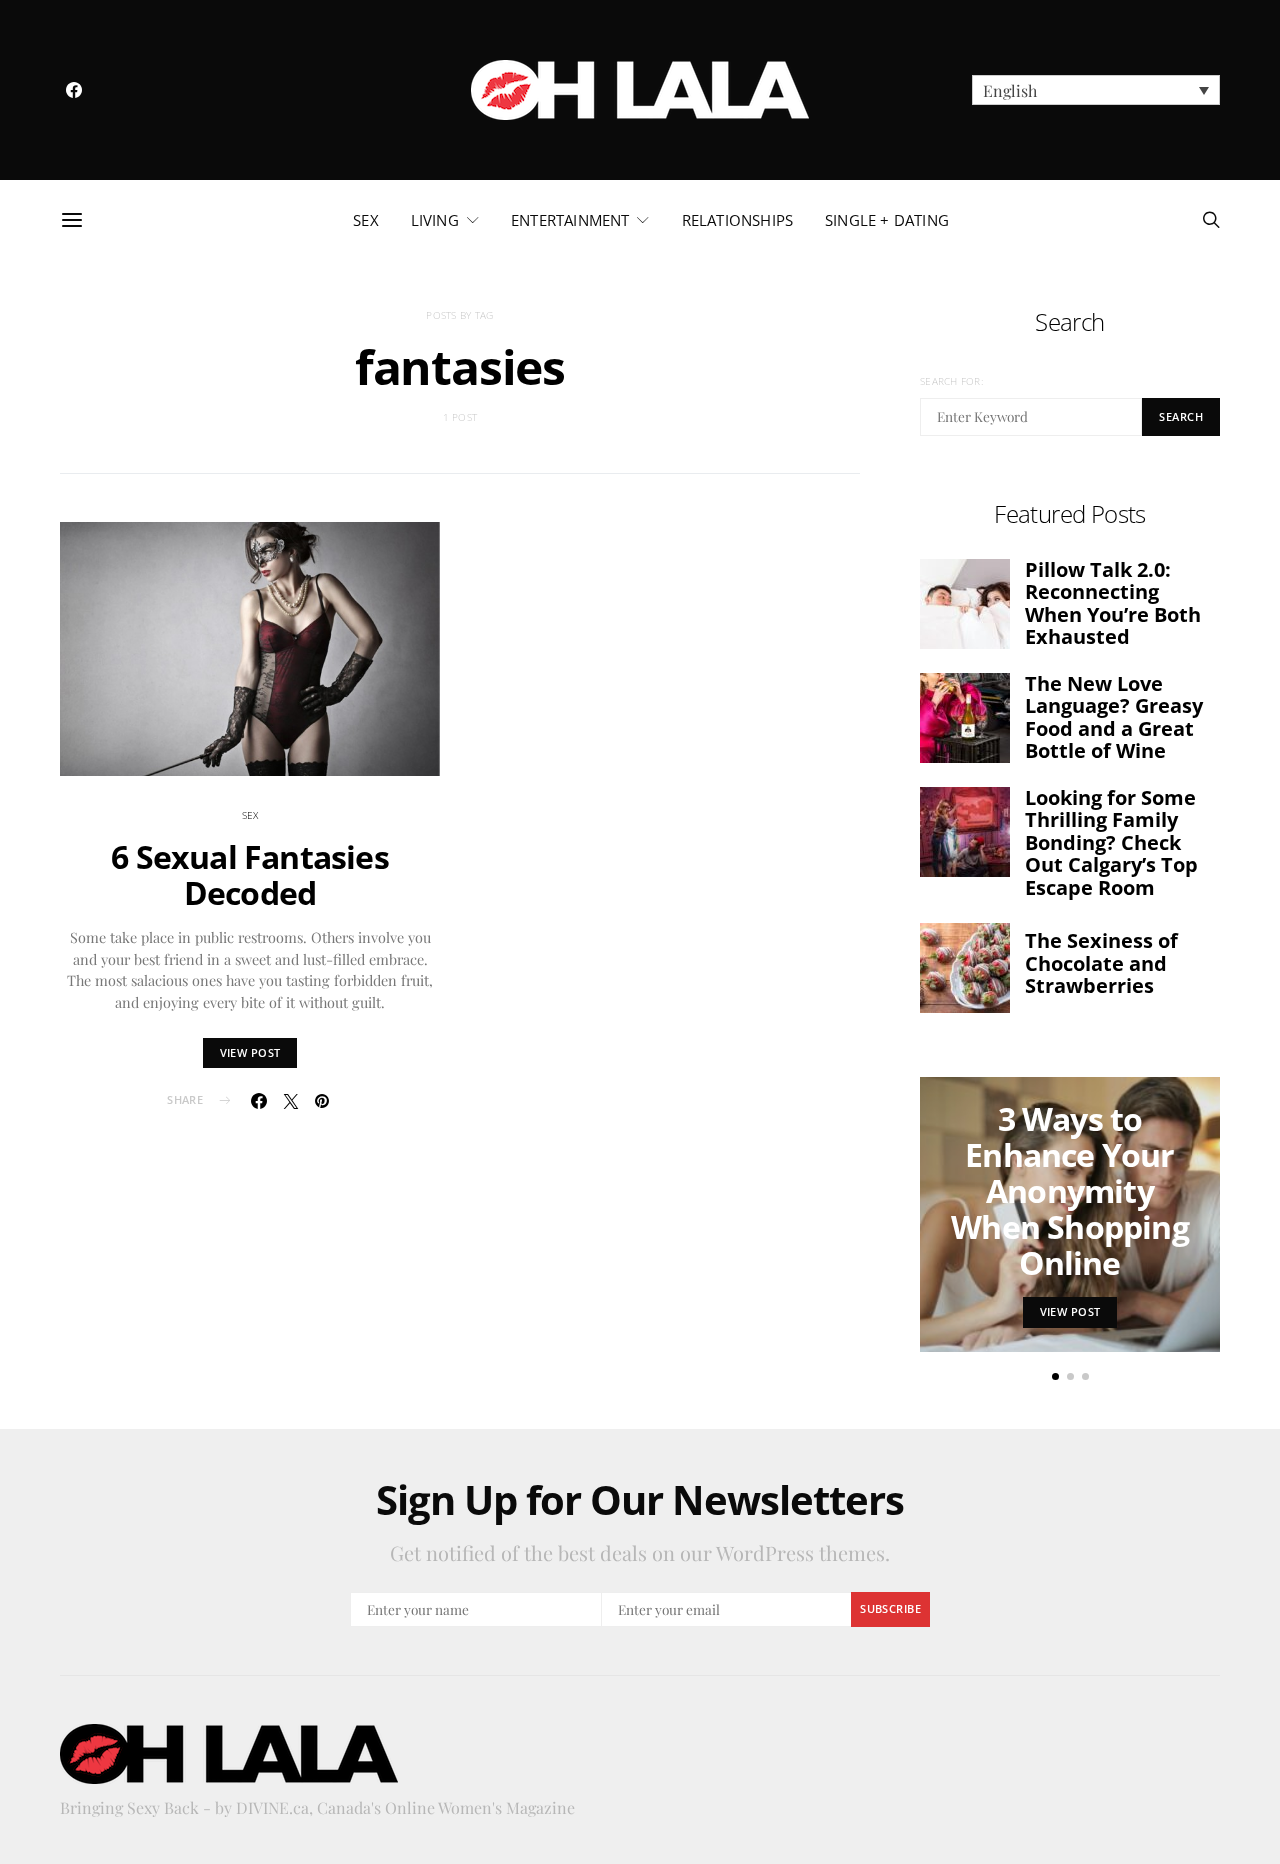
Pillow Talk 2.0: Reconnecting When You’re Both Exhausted (1113, 603)
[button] (1096, 90)
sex (366, 220)
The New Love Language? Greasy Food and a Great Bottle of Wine (1114, 717)
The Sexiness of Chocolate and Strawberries (1101, 963)
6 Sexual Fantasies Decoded (250, 874)
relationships (737, 220)
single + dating (887, 220)
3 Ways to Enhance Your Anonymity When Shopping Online (1070, 1190)
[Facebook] (74, 90)
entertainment (570, 220)
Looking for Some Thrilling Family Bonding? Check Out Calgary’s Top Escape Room (1111, 842)
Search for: (951, 381)
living (435, 220)
